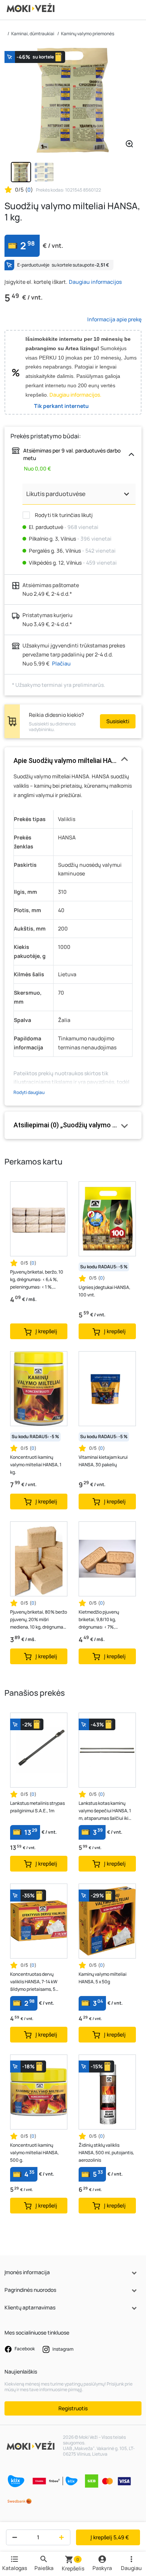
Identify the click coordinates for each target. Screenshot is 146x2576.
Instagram (63, 2349)
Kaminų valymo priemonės (88, 34)
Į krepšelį (110, 2537)
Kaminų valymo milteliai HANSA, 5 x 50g (103, 1978)
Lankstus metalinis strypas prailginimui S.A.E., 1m (37, 1807)
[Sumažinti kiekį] (13, 2537)
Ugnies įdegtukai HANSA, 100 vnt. (104, 1291)
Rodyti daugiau (29, 1092)
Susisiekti (118, 721)
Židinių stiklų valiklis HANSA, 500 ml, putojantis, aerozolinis (106, 2153)
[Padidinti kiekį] (63, 2537)
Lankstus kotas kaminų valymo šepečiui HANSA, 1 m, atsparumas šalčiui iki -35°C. (105, 1811)
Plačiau (61, 663)
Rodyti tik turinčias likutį (63, 515)
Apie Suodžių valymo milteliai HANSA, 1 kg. (73, 761)
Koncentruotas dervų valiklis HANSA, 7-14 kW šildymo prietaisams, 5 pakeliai (34, 1982)
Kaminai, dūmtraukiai (33, 34)
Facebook (24, 2349)
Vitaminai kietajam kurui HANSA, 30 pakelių (103, 1461)
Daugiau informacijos (95, 282)
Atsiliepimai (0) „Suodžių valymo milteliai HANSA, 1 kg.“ (73, 1125)
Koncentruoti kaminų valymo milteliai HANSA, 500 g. (34, 2153)
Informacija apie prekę (114, 319)
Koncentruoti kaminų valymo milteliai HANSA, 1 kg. (36, 1465)
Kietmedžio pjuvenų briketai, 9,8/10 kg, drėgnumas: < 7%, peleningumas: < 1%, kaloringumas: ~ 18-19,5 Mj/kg (103, 1620)
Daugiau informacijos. (75, 395)
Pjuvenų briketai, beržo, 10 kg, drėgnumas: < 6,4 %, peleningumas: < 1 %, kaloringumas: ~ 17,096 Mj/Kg (37, 1280)
